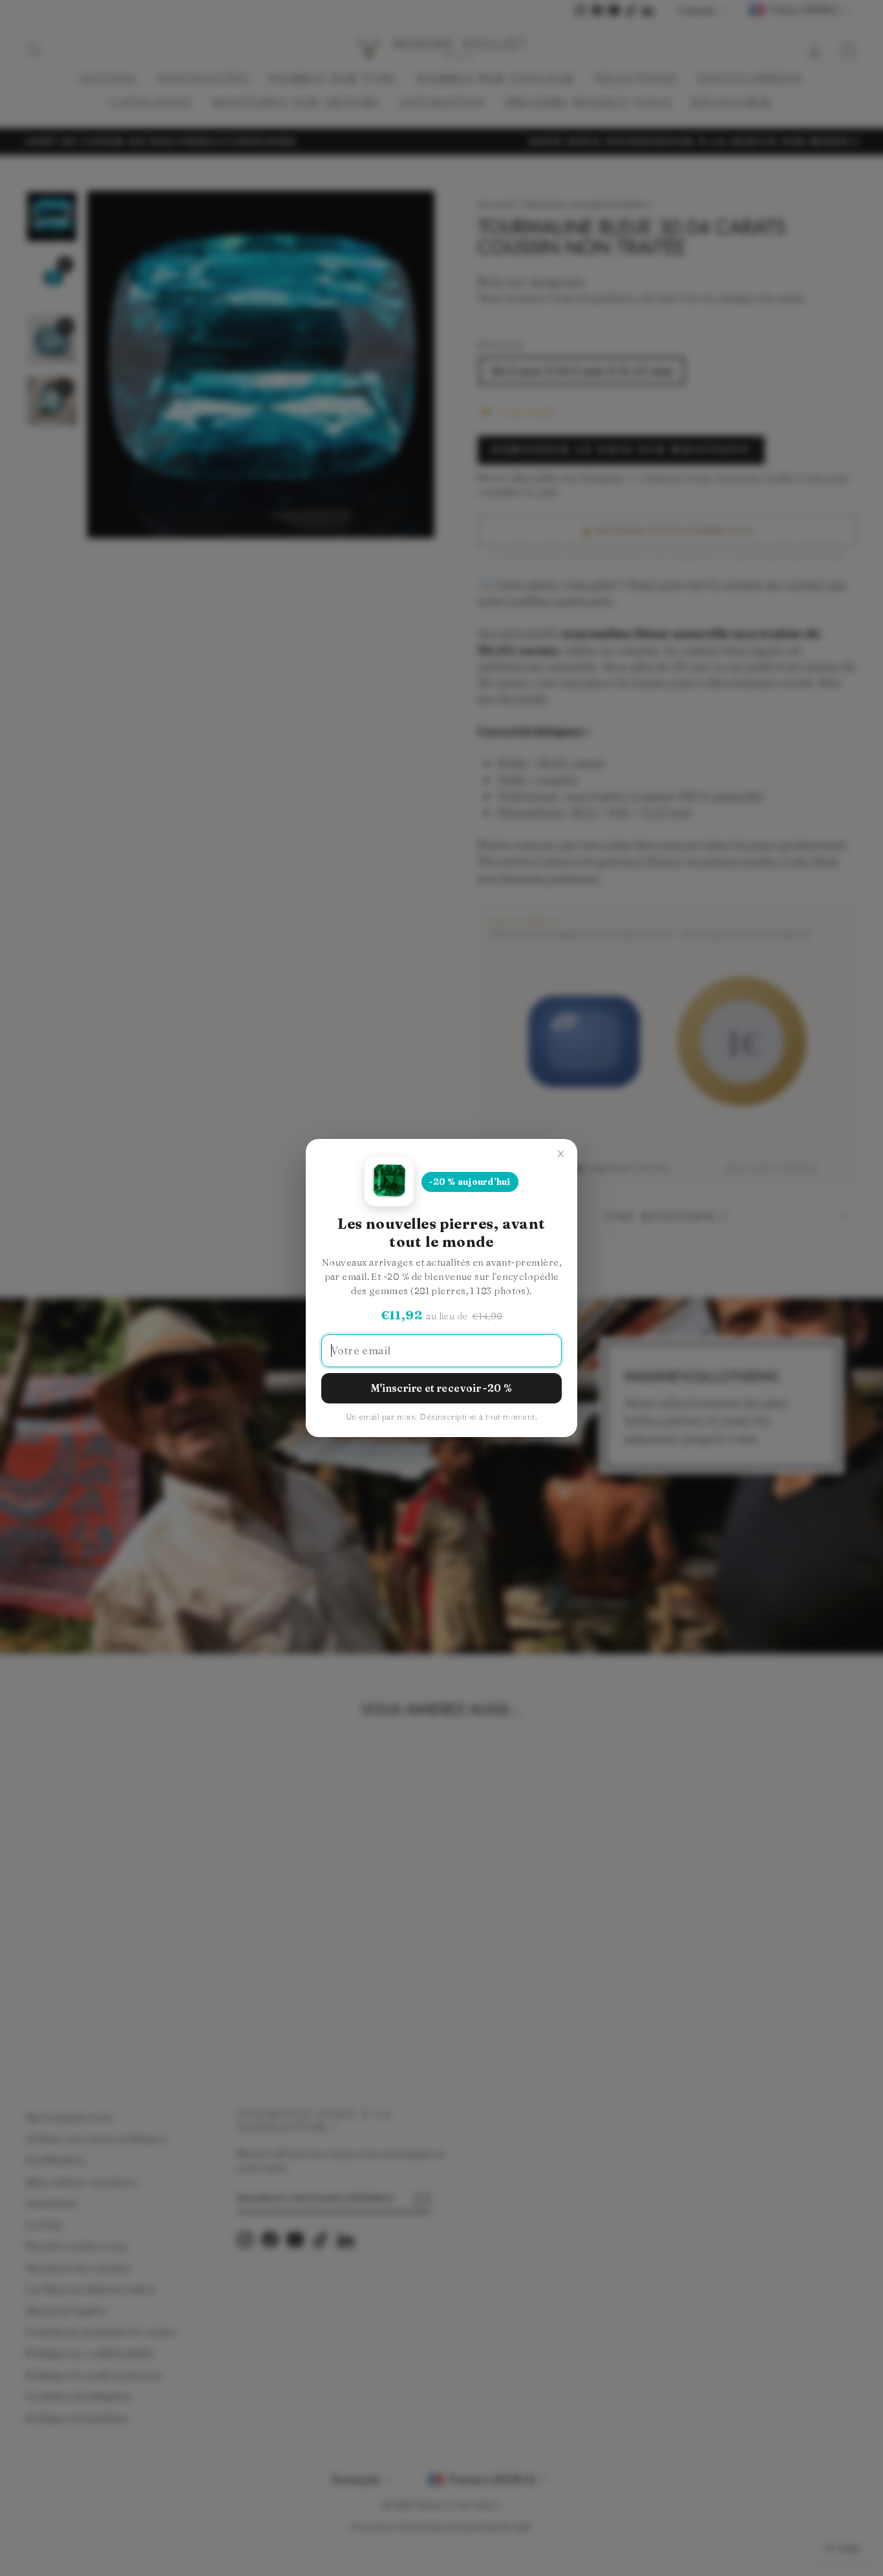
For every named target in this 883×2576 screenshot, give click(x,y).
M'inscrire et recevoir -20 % (442, 1388)
